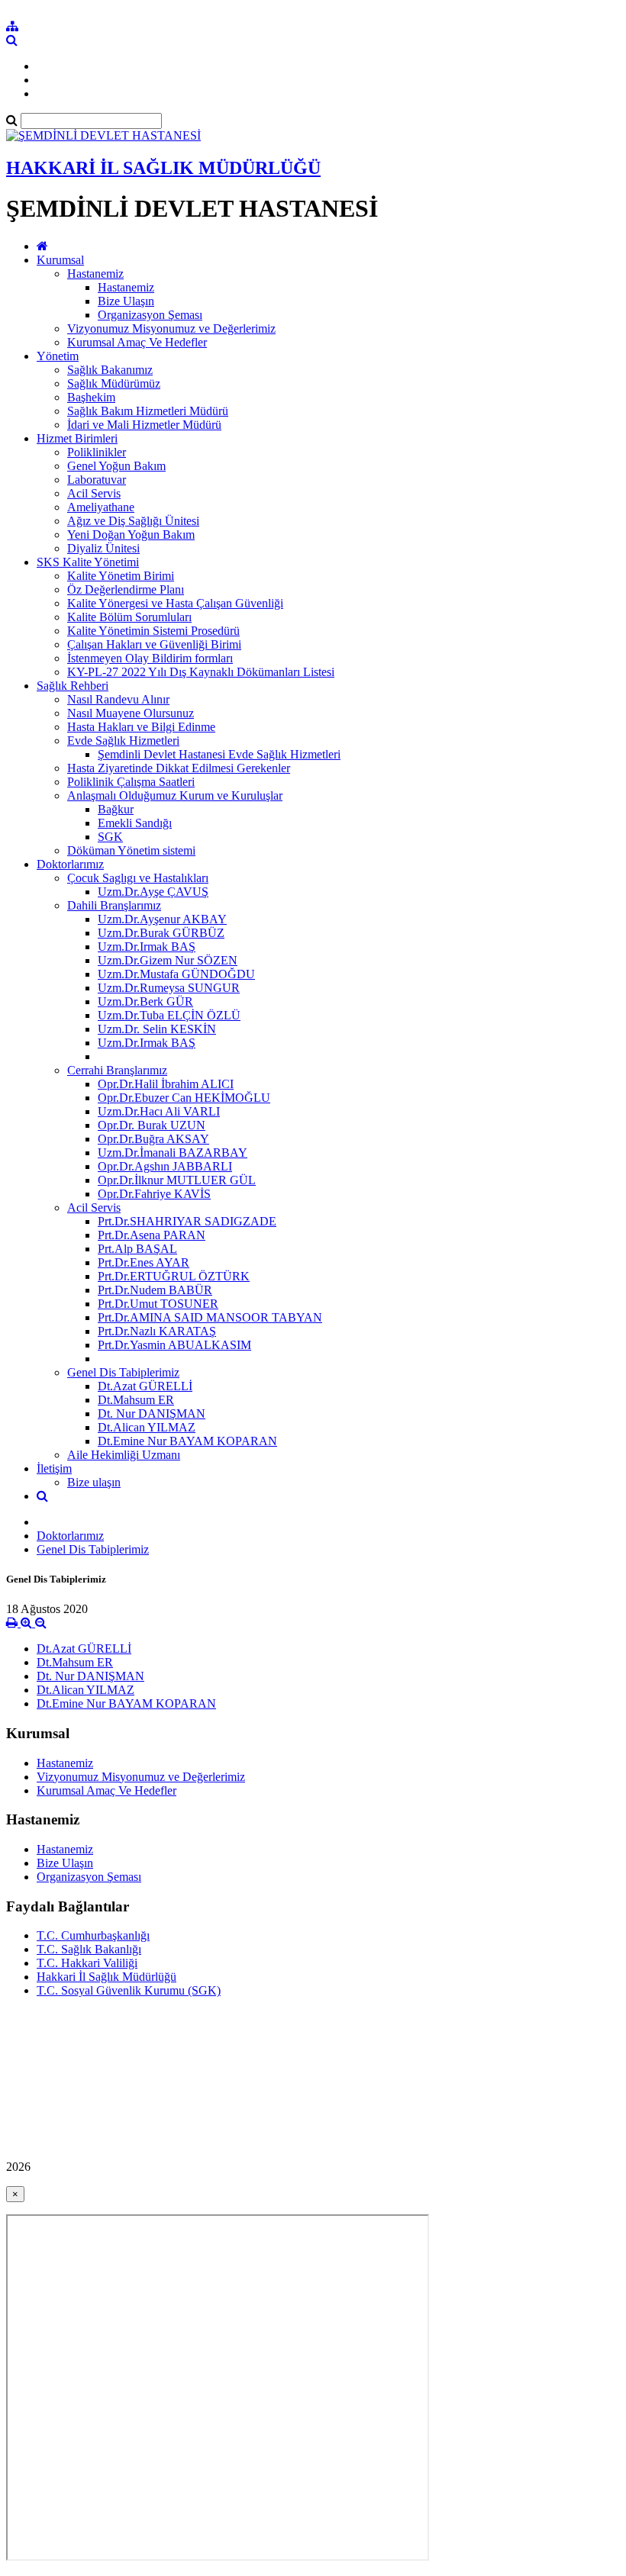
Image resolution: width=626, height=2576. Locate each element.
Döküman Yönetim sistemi (131, 850)
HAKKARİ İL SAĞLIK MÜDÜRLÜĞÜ (163, 168)
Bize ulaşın (94, 1482)
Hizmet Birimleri (77, 438)
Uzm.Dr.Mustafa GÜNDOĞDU (176, 974)
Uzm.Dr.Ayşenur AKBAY (162, 919)
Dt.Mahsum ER (136, 1400)
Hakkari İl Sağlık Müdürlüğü (106, 1977)
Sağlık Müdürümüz (114, 383)
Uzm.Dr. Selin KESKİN (157, 1029)
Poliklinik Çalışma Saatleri (131, 782)
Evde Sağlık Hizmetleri (123, 741)
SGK (110, 837)
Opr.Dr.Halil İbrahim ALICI (166, 1084)
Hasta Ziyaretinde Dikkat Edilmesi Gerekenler (179, 768)
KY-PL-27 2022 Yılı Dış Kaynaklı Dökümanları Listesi (201, 672)
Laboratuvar (97, 480)
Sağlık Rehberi (73, 686)
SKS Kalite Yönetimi (88, 562)
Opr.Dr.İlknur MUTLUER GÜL (177, 1180)
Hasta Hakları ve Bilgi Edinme (141, 727)
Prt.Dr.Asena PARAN (152, 1235)
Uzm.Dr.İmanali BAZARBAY (173, 1153)
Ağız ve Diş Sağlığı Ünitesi (133, 521)
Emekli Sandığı (135, 823)
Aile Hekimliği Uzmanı (124, 1455)
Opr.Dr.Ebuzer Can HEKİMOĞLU (184, 1098)
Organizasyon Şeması (150, 315)
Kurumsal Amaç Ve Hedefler (137, 342)
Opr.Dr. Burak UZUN (152, 1125)
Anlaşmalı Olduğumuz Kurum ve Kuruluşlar (175, 795)
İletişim (54, 1468)
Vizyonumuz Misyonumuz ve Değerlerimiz (171, 328)
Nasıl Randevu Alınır (118, 699)
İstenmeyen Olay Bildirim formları (150, 658)
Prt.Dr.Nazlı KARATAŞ (157, 1331)
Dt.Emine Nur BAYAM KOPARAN (187, 1441)
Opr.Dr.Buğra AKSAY (153, 1139)
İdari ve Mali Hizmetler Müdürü (144, 425)
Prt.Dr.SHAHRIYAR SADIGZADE (187, 1221)
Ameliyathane (101, 507)
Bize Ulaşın (126, 301)
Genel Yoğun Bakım (116, 466)
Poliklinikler (97, 452)
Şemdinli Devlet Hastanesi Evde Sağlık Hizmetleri (219, 754)
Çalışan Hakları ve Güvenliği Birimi (154, 644)
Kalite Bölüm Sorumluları (129, 617)
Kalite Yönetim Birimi (121, 576)
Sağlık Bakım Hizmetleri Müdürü (148, 411)
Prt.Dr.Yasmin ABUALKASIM (174, 1345)
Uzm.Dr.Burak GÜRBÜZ (161, 933)
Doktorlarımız (70, 864)
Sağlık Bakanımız (110, 370)
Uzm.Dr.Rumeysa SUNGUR (169, 988)
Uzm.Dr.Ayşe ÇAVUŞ (153, 892)
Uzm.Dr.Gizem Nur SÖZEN (168, 960)
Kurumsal (60, 260)
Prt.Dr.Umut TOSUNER (158, 1304)
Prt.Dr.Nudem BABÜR (155, 1290)
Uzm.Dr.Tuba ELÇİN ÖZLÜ (169, 1015)
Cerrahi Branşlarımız (117, 1070)
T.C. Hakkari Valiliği (87, 1963)
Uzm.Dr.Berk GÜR (145, 1001)
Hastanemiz (95, 274)
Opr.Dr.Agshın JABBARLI (165, 1166)
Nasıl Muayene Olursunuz (131, 713)
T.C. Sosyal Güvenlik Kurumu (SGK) (129, 1990)
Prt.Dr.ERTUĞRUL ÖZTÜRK (174, 1276)
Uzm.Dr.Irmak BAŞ (147, 947)
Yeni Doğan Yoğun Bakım (131, 535)
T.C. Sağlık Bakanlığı (89, 1949)
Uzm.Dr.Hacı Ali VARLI (159, 1111)
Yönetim (58, 356)
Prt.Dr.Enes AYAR (144, 1262)
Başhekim (91, 397)
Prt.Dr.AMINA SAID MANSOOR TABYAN (210, 1317)
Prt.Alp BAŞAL (137, 1249)
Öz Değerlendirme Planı (126, 589)
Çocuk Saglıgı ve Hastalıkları (138, 878)
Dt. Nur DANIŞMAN (152, 1414)
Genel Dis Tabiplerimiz (123, 1372)
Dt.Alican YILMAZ (147, 1427)
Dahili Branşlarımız (114, 905)
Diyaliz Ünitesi (103, 548)
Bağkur (116, 809)
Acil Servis (94, 493)
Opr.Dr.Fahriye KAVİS (154, 1194)
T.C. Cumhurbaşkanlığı (93, 1935)
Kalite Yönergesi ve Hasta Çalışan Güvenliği (175, 603)
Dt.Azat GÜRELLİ (145, 1386)
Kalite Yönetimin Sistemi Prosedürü (153, 631)
